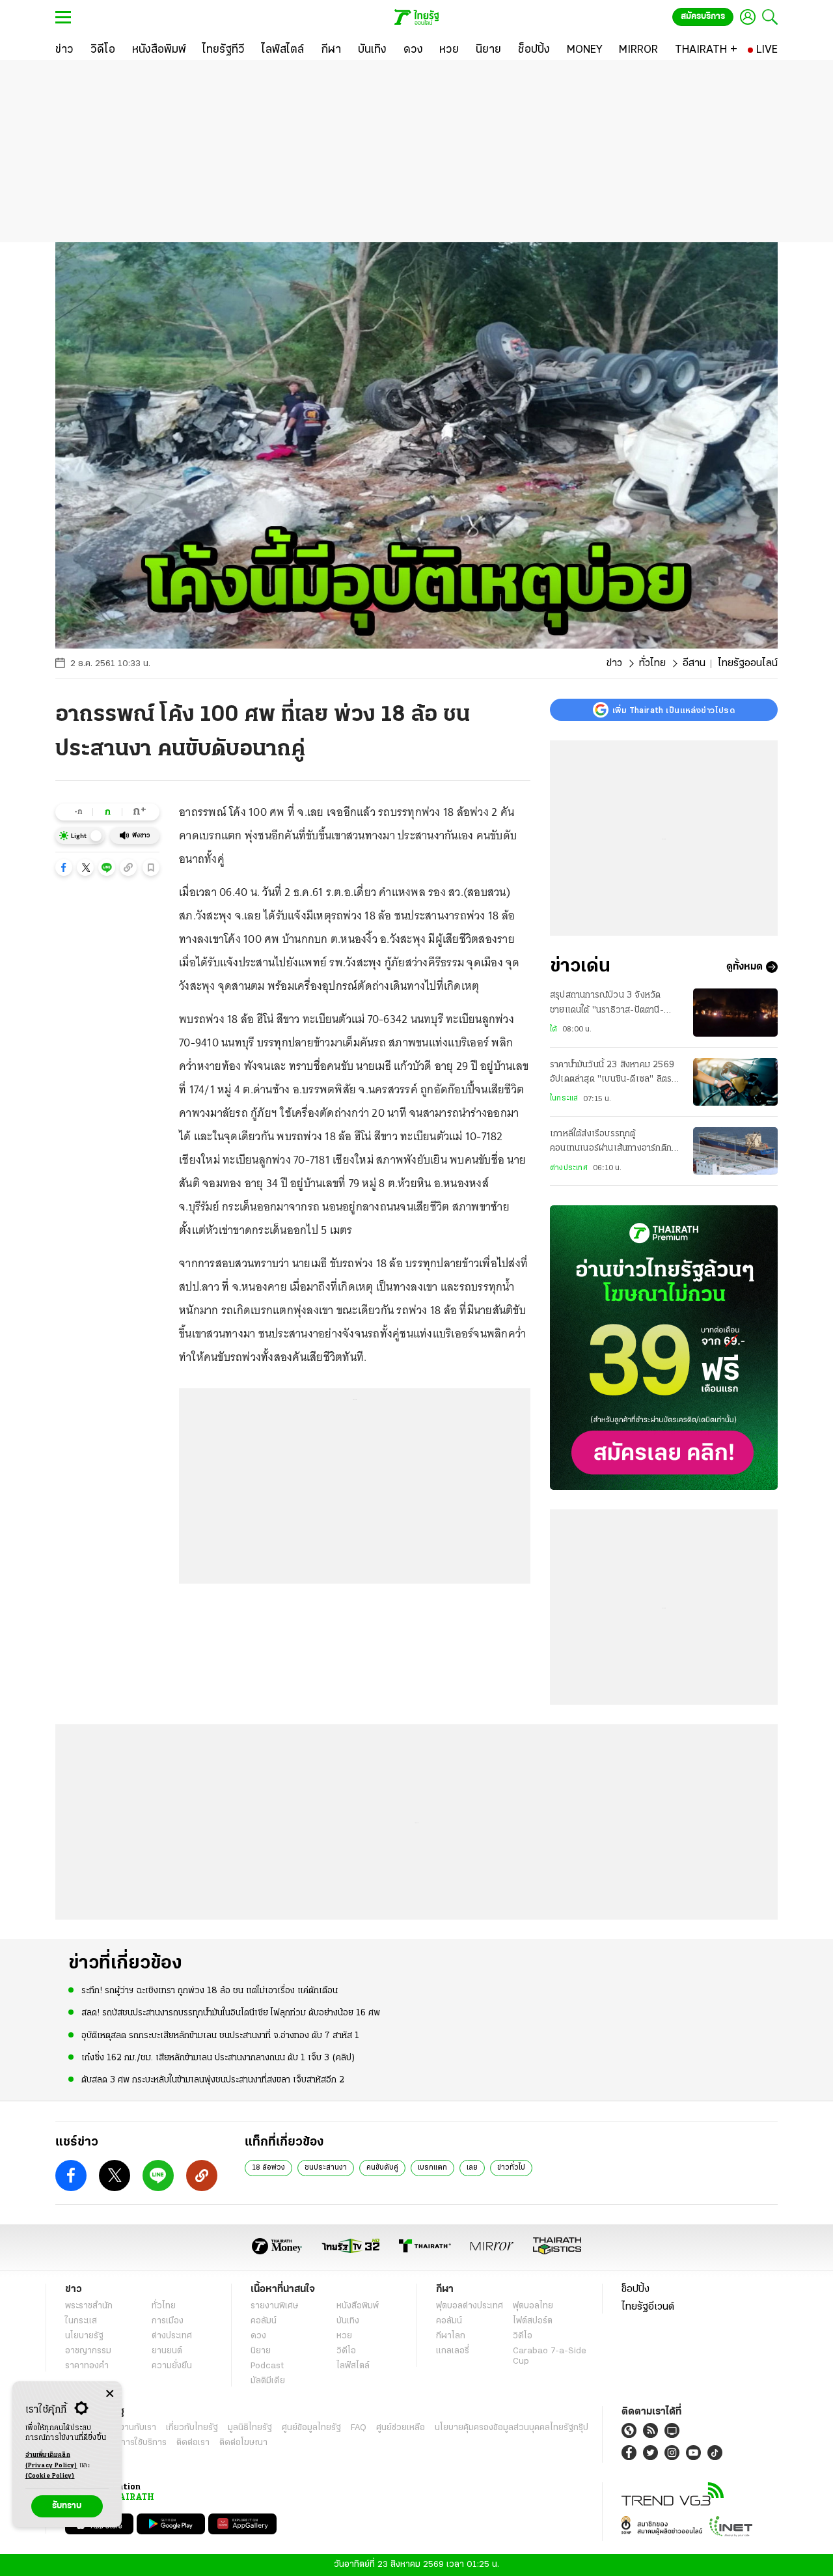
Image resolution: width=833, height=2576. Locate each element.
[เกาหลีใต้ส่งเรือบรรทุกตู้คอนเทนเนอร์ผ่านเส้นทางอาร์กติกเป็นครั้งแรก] (735, 1151)
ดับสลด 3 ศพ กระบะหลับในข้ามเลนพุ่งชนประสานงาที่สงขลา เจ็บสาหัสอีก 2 (213, 2080)
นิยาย (261, 2351)
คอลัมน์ (264, 2321)
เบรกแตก (432, 2168)
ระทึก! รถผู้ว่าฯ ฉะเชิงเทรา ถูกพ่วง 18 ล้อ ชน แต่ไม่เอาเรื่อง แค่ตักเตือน (210, 1991)
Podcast (267, 2366)
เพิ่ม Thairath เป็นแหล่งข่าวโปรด (674, 710)
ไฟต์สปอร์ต (533, 2321)
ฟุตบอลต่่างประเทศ (470, 2306)
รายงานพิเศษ (275, 2306)
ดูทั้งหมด (744, 967)
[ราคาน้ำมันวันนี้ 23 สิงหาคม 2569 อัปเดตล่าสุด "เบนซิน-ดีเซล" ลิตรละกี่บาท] (735, 1082)
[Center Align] (110, 2394)
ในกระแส (564, 1099)
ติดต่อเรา (193, 2443)
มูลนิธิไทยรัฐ (250, 2428)
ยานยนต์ (167, 2351)
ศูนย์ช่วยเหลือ (401, 2428)
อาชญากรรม (88, 2351)
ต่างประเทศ (569, 1168)
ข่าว (614, 664)
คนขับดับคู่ (382, 2168)
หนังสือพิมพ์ (358, 2306)
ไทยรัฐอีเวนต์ (648, 2307)
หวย (344, 2336)
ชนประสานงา (326, 2168)
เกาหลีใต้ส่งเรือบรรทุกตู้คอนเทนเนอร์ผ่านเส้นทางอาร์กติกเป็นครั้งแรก (611, 1143)
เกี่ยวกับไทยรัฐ (192, 2428)
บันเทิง (348, 2321)
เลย (472, 2168)
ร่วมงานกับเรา (130, 2428)
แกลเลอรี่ (453, 2351)
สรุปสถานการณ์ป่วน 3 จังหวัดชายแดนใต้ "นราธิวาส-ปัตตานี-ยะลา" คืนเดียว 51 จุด (607, 1004)
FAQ (359, 2428)
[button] (64, 867)
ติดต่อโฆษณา (243, 2443)
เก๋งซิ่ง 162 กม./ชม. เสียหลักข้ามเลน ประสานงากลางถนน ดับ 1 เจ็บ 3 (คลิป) (218, 2058)
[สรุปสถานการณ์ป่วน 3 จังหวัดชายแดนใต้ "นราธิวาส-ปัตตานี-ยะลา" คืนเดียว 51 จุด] (735, 1012)
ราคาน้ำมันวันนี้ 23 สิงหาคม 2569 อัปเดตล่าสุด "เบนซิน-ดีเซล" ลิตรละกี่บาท (615, 1074)
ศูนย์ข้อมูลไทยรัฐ (311, 2428)
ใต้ (553, 1029)
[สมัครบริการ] (664, 1348)
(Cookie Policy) (50, 2476)
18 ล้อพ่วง (268, 2168)
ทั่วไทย (652, 664)
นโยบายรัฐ (84, 2336)
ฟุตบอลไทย (533, 2306)
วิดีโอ (346, 2351)
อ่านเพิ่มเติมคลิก (51, 2460)
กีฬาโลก (451, 2336)
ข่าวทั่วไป (511, 2168)
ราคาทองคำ (87, 2366)
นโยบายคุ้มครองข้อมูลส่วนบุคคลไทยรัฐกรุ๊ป (512, 2428)
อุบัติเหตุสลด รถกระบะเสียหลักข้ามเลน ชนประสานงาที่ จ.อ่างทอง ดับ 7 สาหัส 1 (220, 2036)
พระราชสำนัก (89, 2306)
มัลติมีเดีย (268, 2381)
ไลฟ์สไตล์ (353, 2366)
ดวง (258, 2336)
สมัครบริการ (703, 17)
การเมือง (168, 2321)
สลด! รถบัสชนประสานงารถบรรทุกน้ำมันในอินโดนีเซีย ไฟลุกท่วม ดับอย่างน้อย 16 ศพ (231, 2013)
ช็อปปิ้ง (635, 2289)
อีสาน (694, 664)
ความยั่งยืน (172, 2366)
